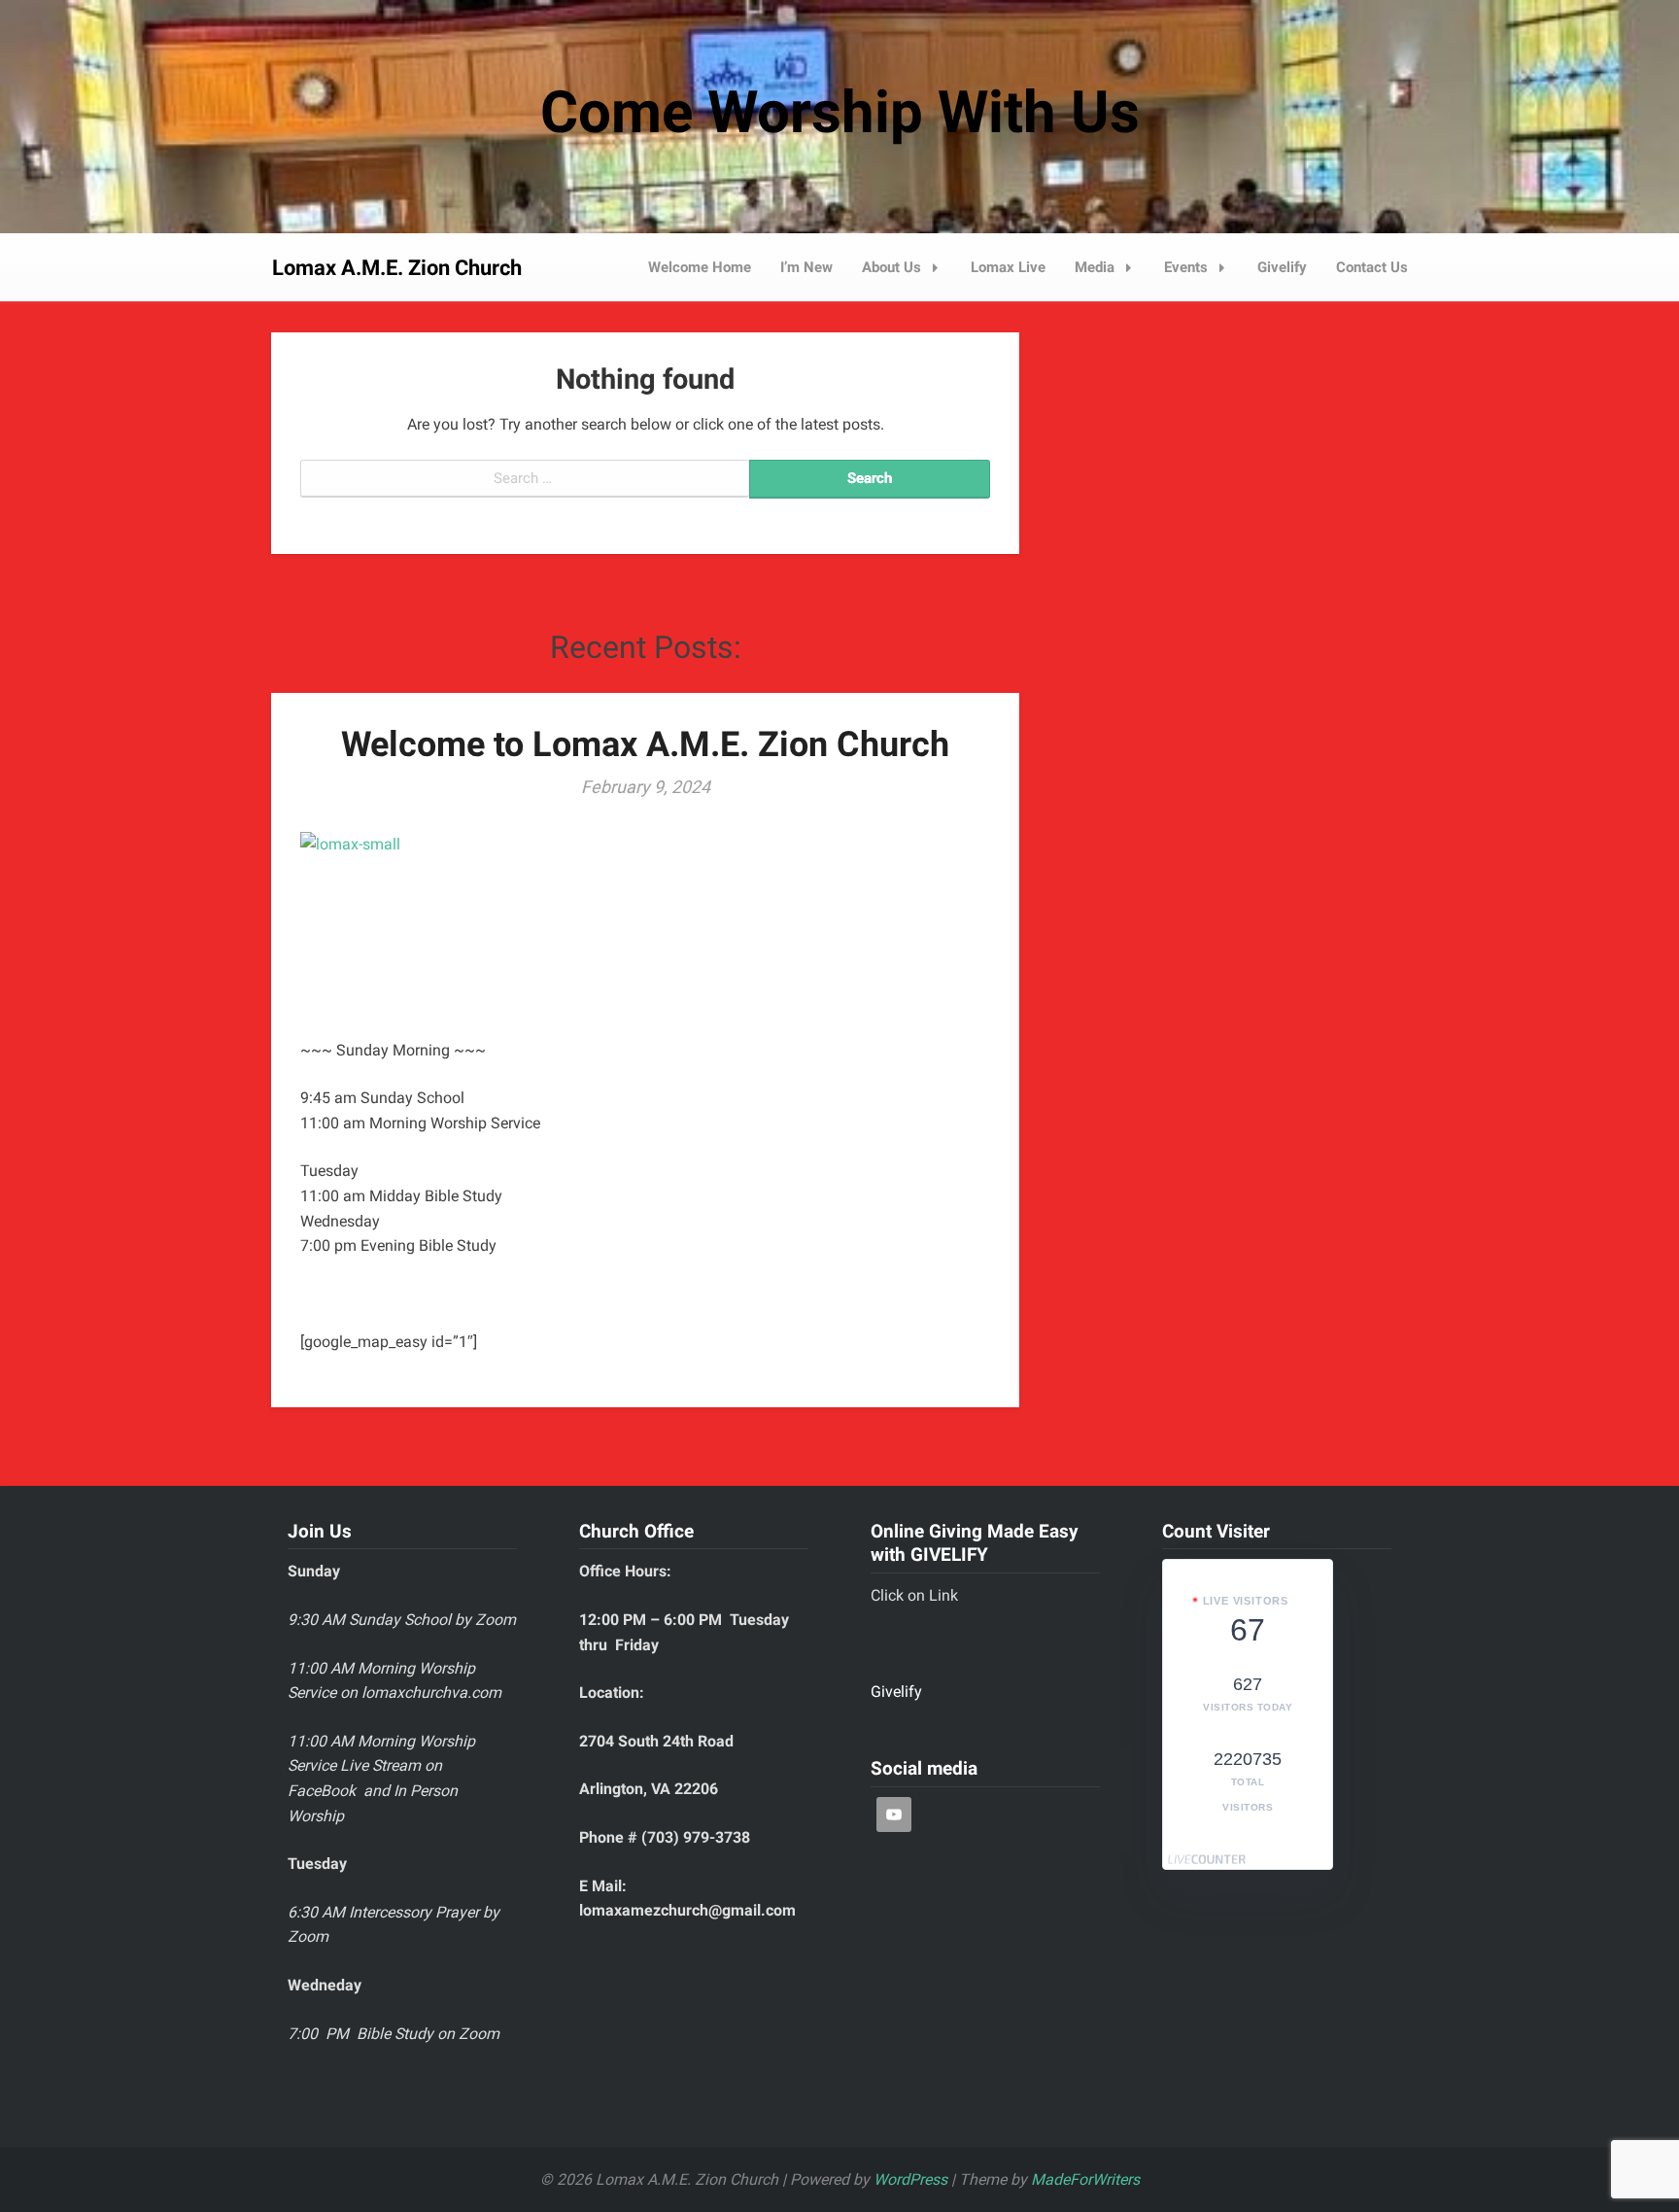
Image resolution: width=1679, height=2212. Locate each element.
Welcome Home (700, 267)
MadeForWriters (1085, 2179)
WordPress (910, 2179)
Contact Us (1372, 267)
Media (1095, 267)
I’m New (806, 267)
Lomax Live (1008, 267)
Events (1186, 267)
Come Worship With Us (840, 112)
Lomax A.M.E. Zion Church (397, 268)
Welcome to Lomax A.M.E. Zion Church (645, 744)
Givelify (1282, 267)
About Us (891, 267)
